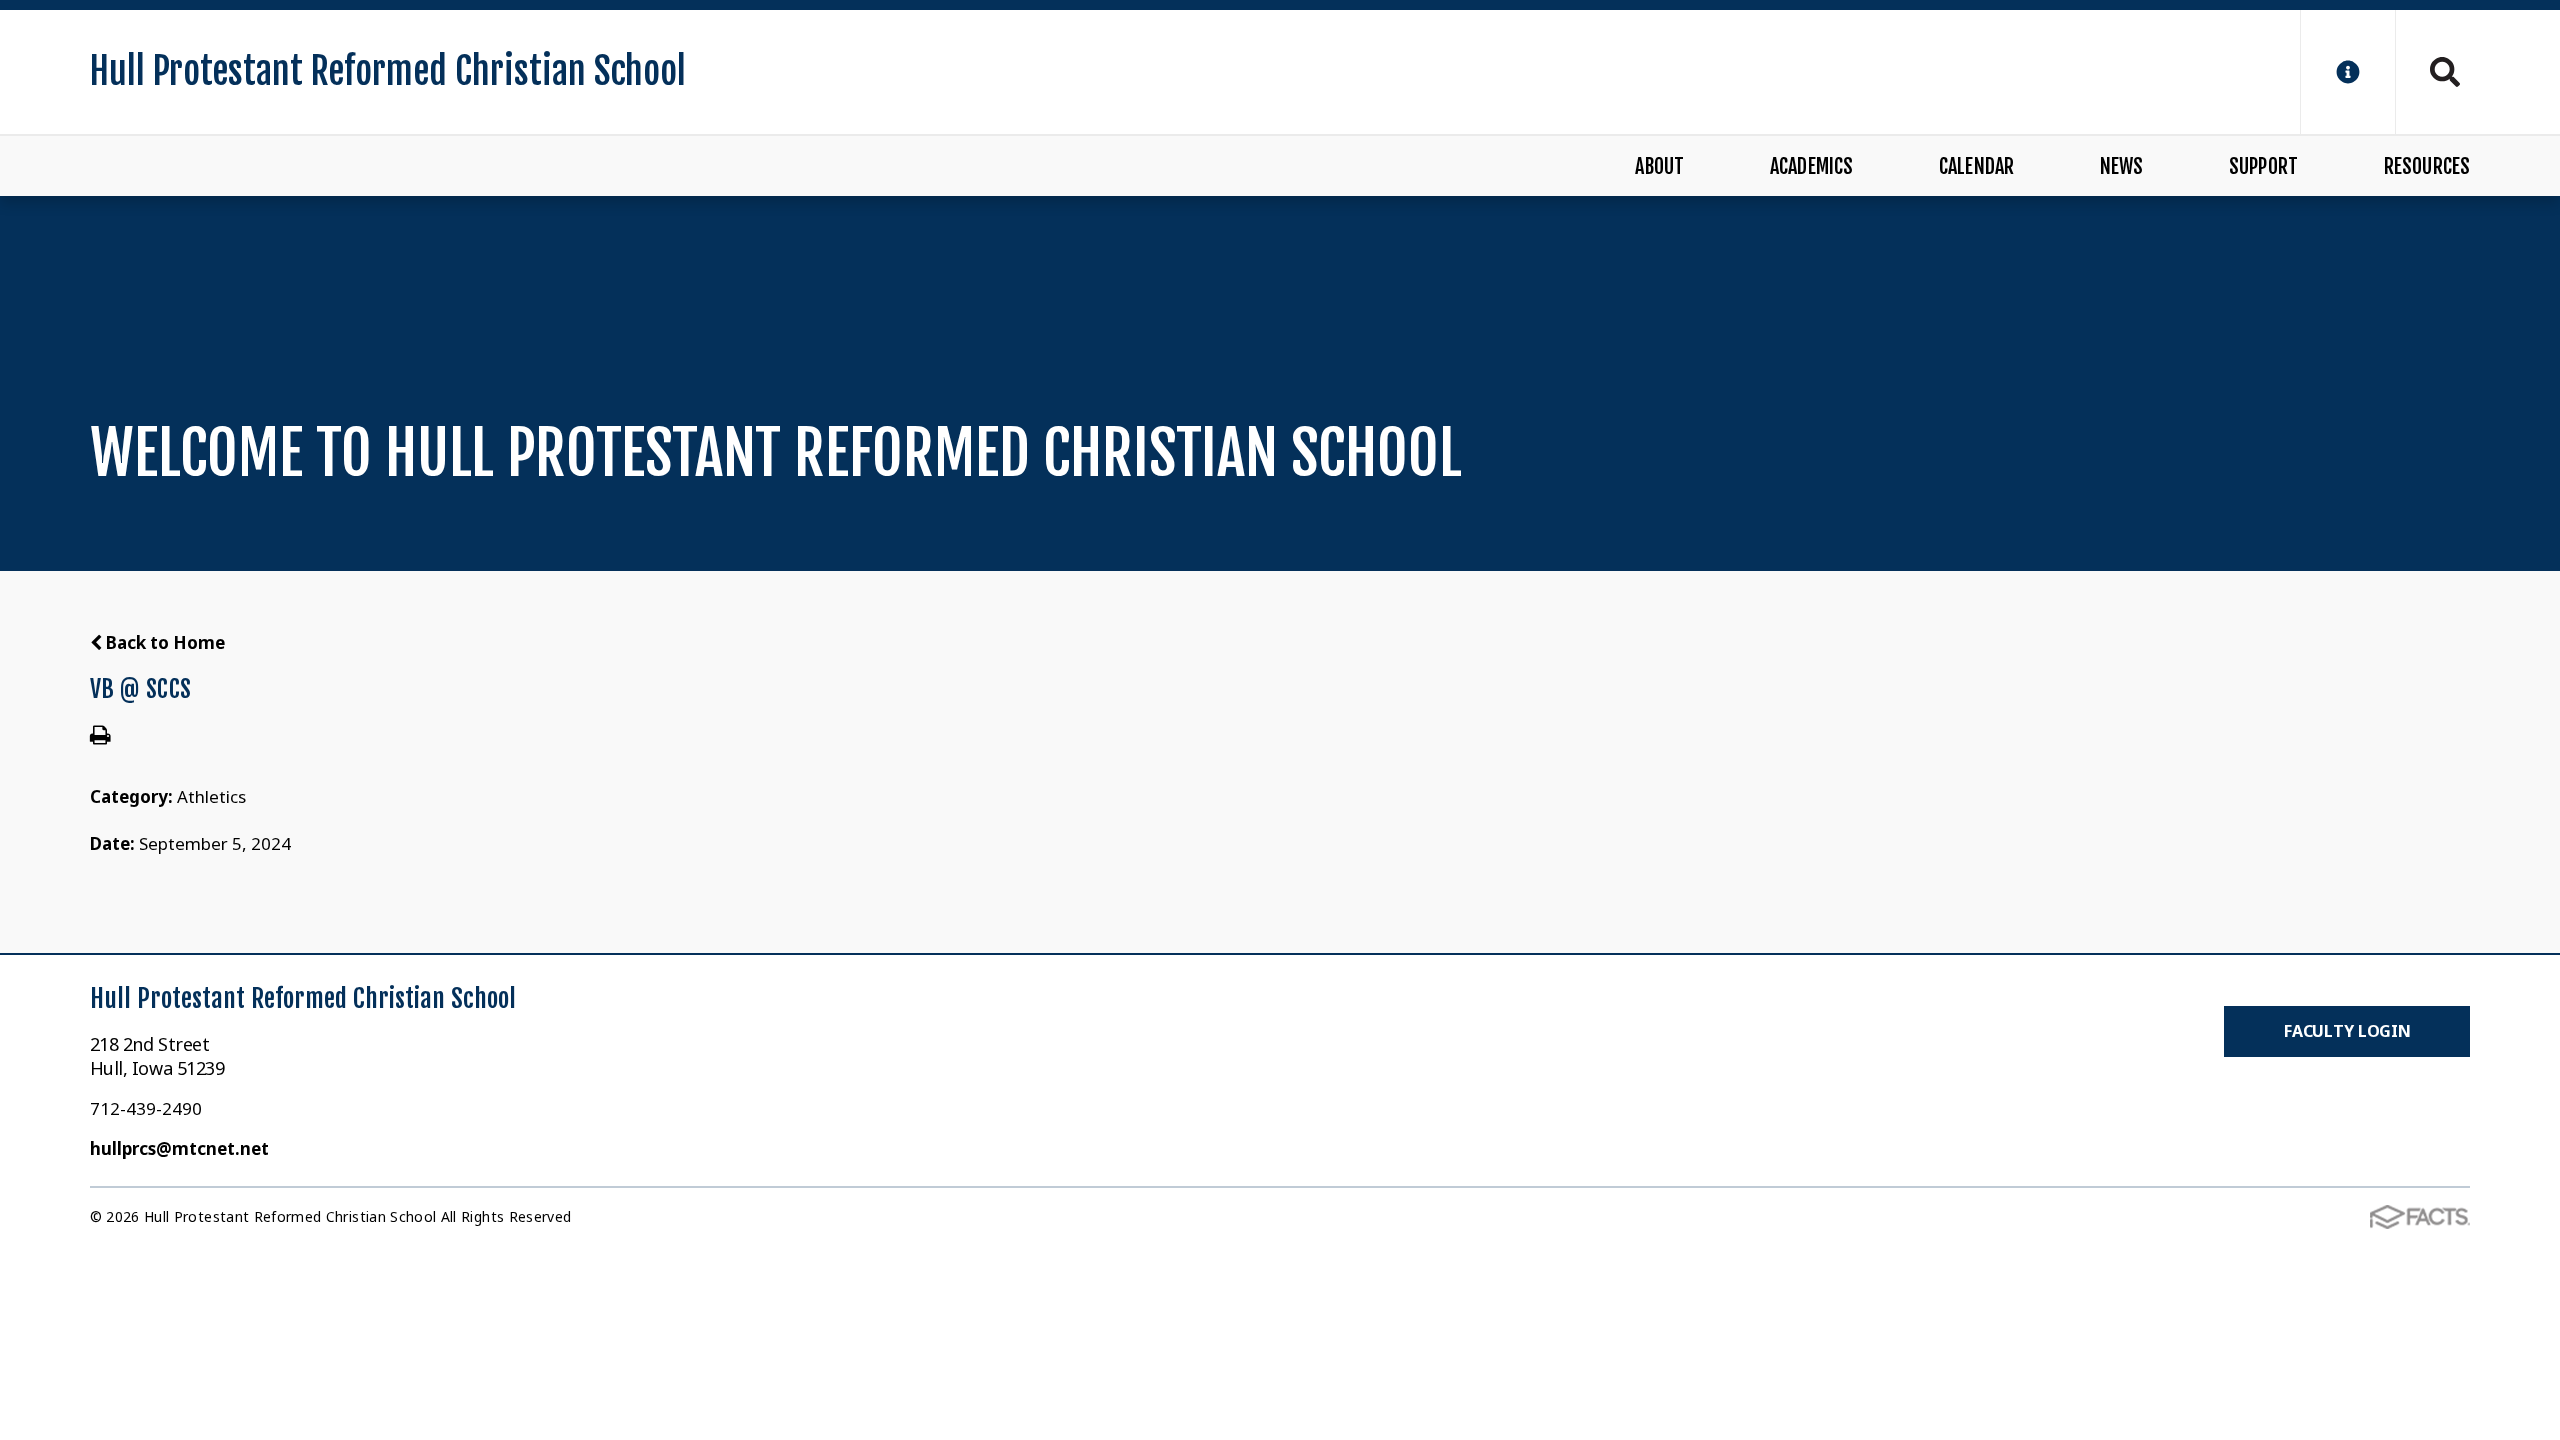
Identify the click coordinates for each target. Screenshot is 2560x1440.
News (2122, 166)
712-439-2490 (146, 1108)
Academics (1812, 166)
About (1659, 166)
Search (2433, 72)
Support (2263, 166)
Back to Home (163, 642)
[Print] (100, 736)
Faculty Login (2347, 1031)
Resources (2427, 166)
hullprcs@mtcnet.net (179, 1148)
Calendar (1977, 166)
